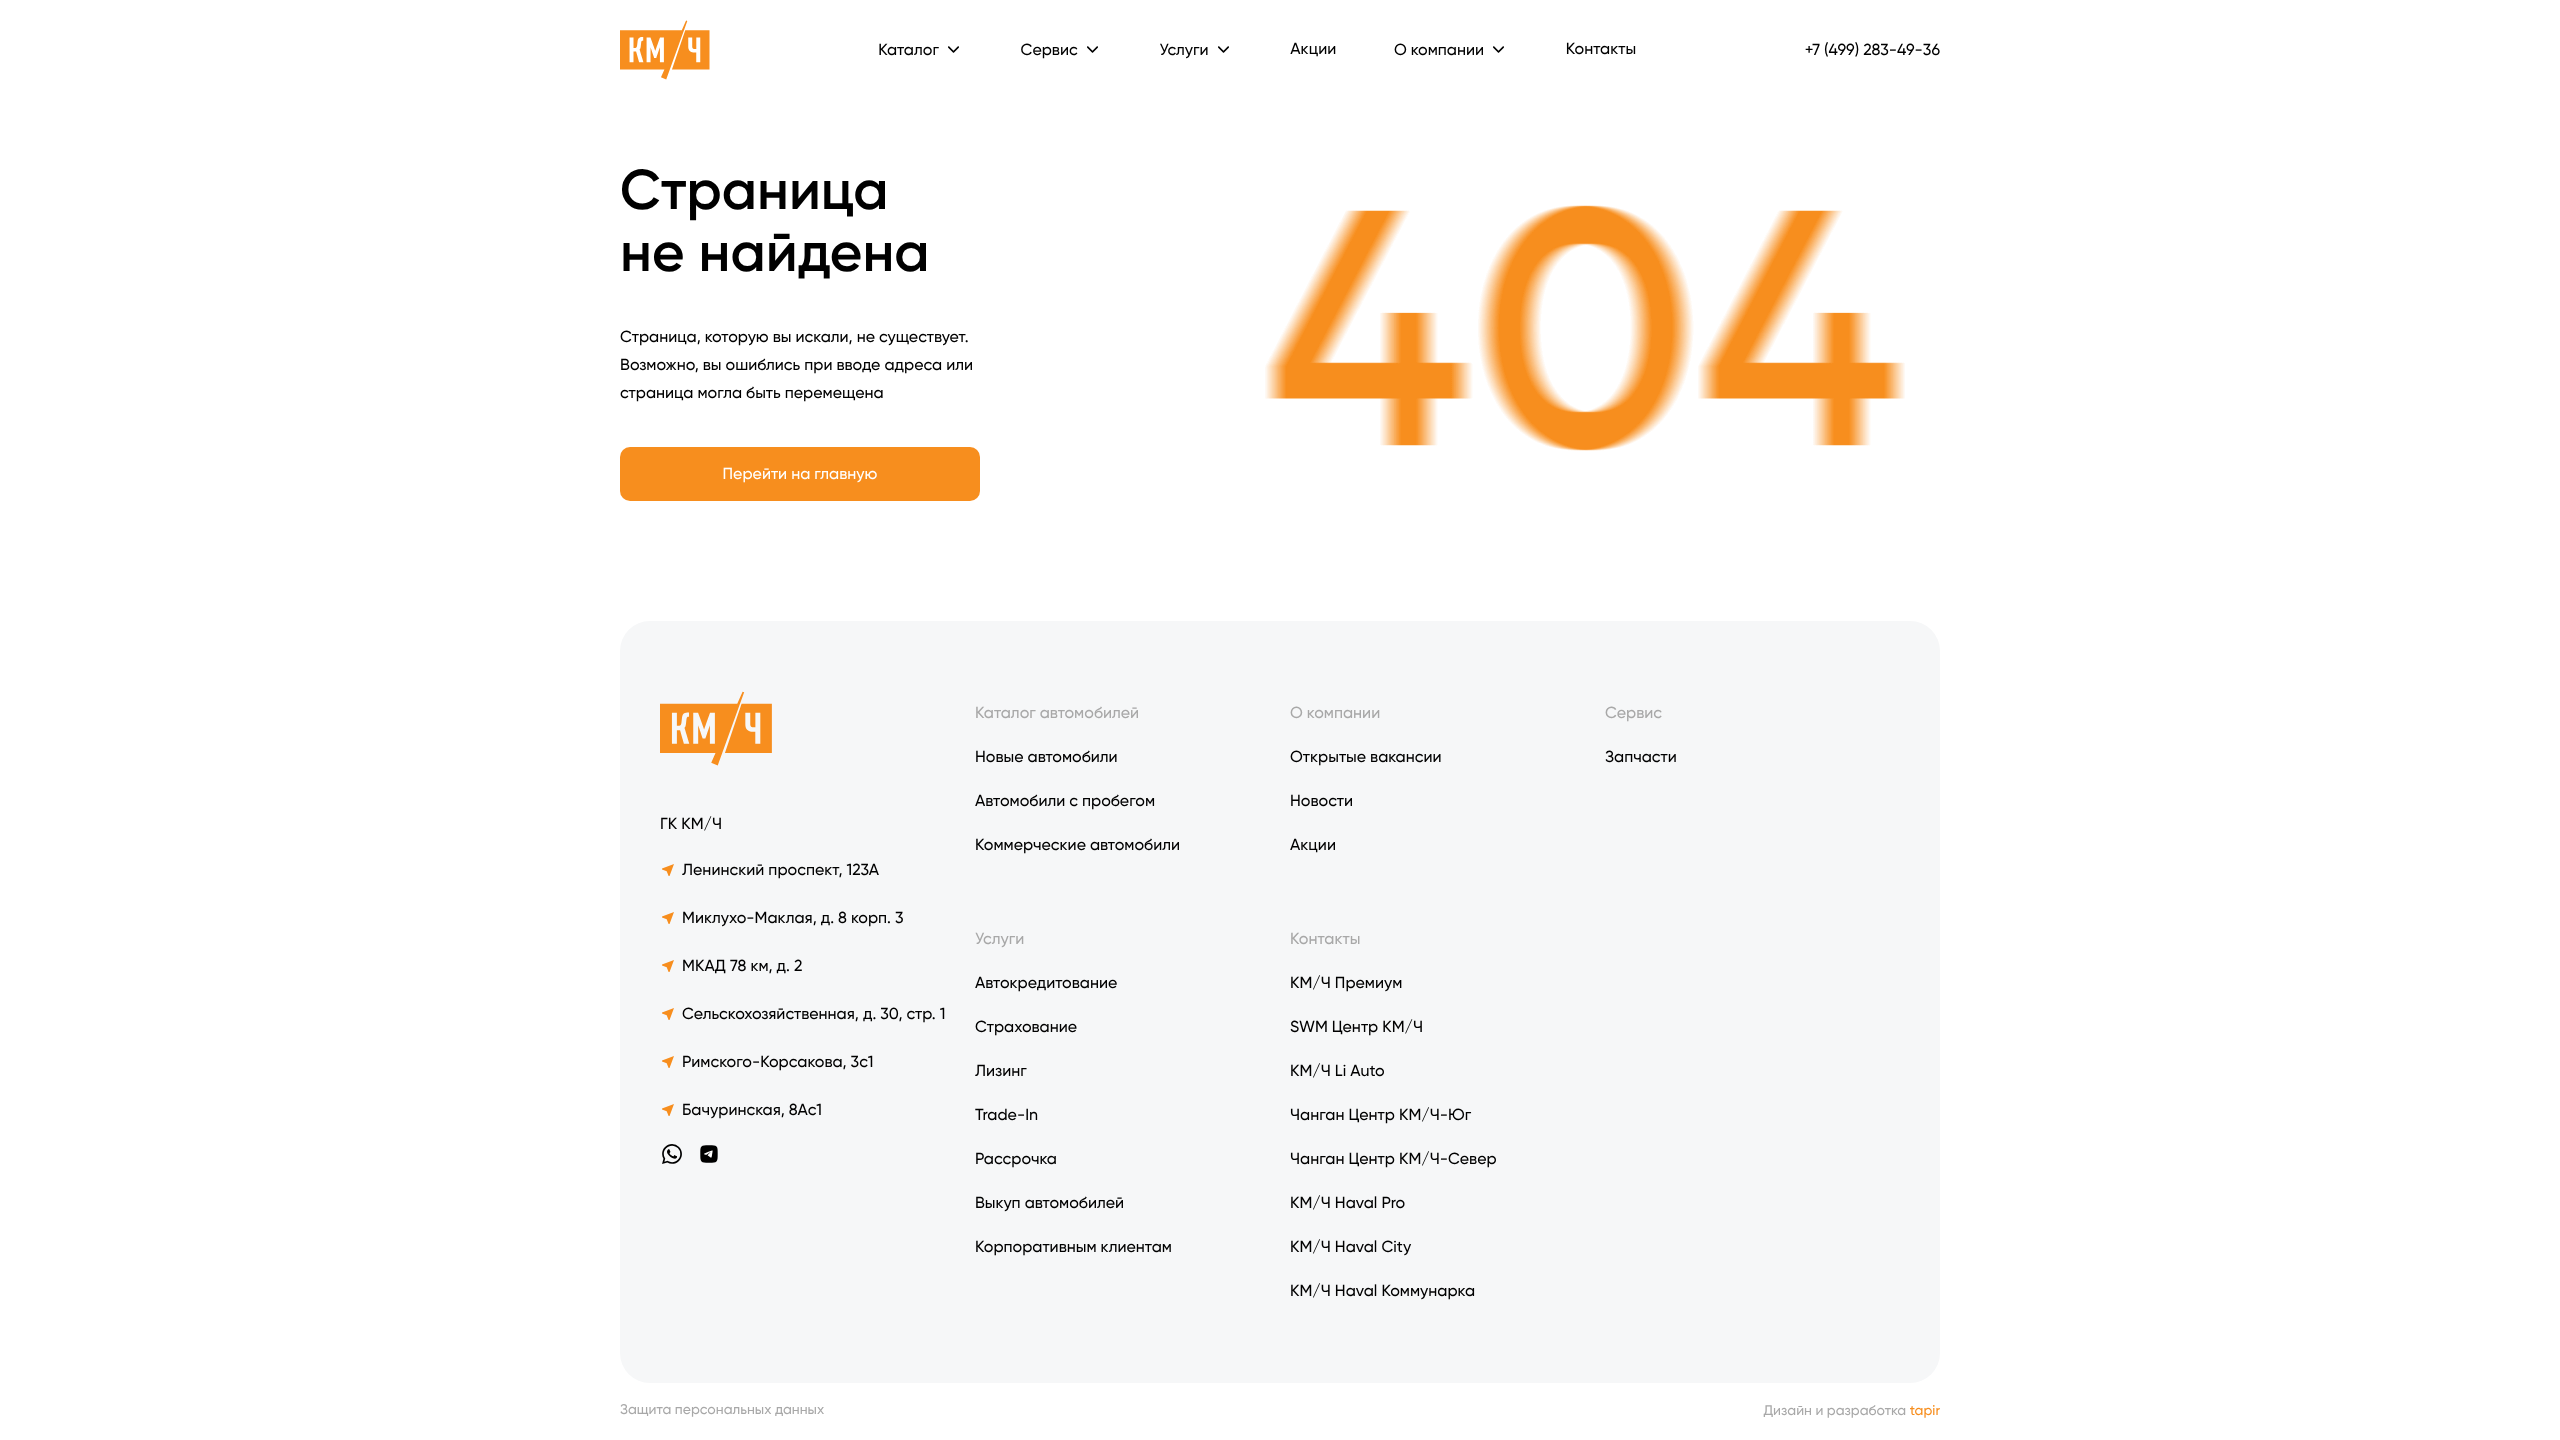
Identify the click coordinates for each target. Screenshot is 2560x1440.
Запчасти (1641, 756)
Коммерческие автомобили (1077, 844)
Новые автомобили (1046, 756)
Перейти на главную (800, 473)
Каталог (908, 49)
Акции (1313, 48)
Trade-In (1006, 1114)
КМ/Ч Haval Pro (1347, 1202)
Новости (1321, 800)
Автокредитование (1046, 982)
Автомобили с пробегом (1065, 800)
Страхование (1026, 1026)
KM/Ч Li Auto (1337, 1070)
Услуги (1183, 49)
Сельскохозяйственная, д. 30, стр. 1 (813, 1013)
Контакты (1601, 48)
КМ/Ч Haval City (1350, 1246)
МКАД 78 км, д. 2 (742, 965)
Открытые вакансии (1366, 756)
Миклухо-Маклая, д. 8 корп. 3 (793, 917)
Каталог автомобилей (1057, 712)
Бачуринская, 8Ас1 (752, 1109)
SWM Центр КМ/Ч (1356, 1026)
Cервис (1049, 49)
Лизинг (1001, 1070)
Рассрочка (1016, 1158)
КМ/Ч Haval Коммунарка (1382, 1290)
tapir (1925, 1411)
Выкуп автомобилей (1049, 1202)
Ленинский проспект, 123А (780, 869)
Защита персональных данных (722, 1410)
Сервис (1633, 712)
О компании (1439, 49)
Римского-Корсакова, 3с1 (777, 1061)
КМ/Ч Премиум (1346, 982)
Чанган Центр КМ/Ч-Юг (1380, 1114)
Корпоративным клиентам (1073, 1246)
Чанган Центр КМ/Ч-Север (1393, 1158)
